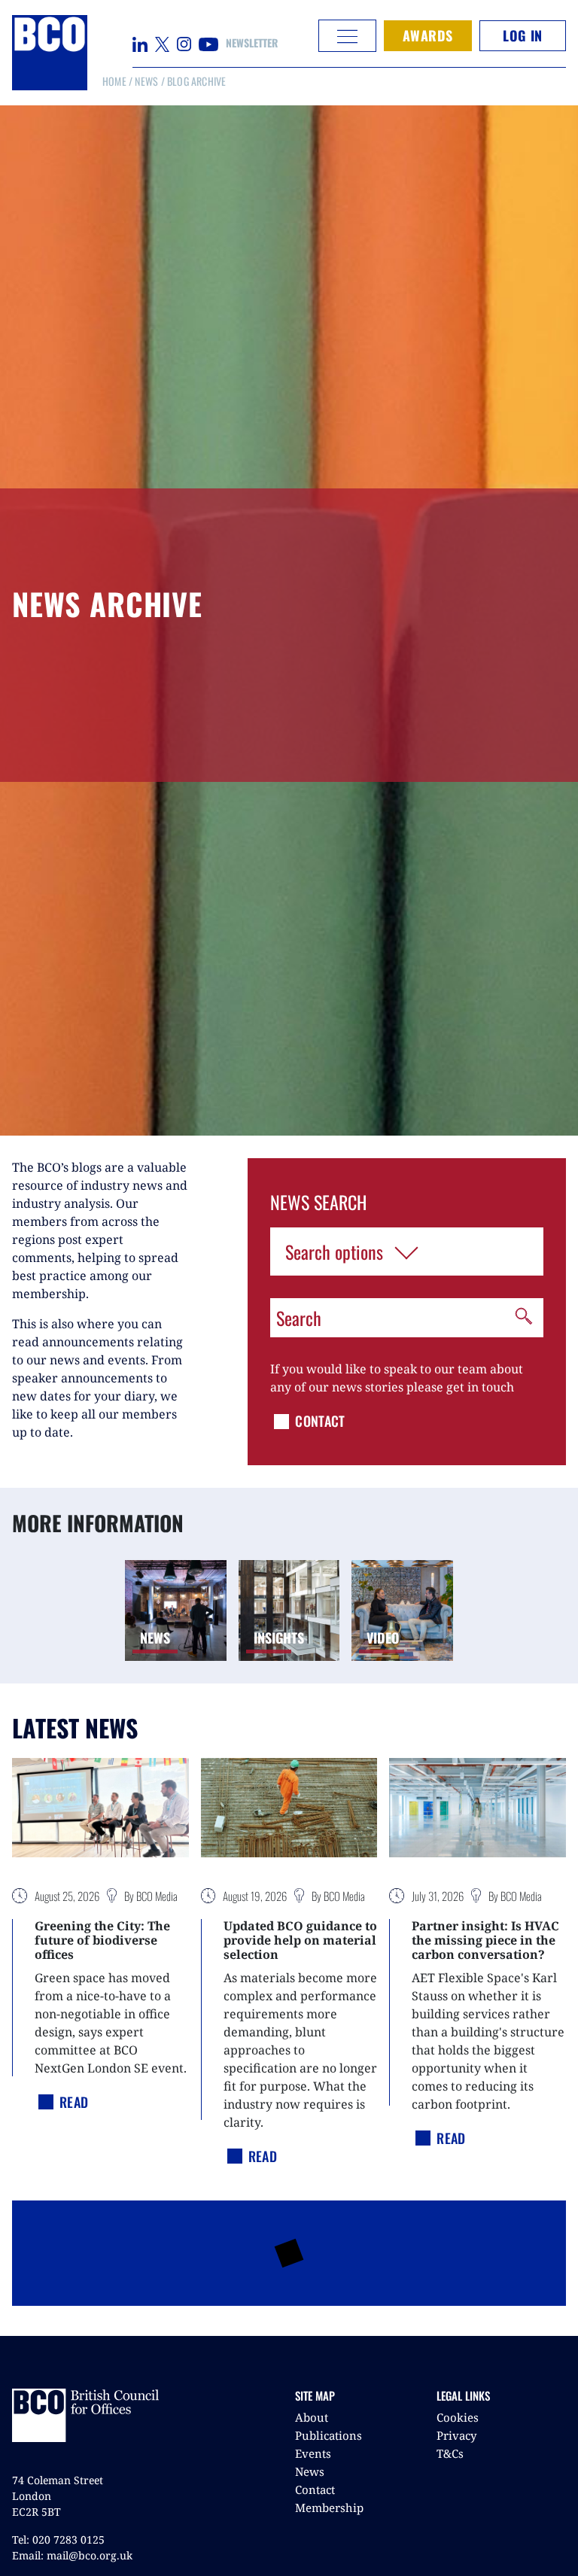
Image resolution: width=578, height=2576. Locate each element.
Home (114, 81)
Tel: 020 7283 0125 (58, 2540)
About (312, 2417)
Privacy (456, 2435)
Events (313, 2453)
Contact (315, 2489)
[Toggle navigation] (347, 36)
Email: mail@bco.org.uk (72, 2555)
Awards (428, 35)
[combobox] (407, 1252)
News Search (318, 1202)
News (146, 81)
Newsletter (252, 43)
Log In (522, 35)
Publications (329, 2435)
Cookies (458, 2417)
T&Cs (450, 2453)
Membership (329, 2508)
